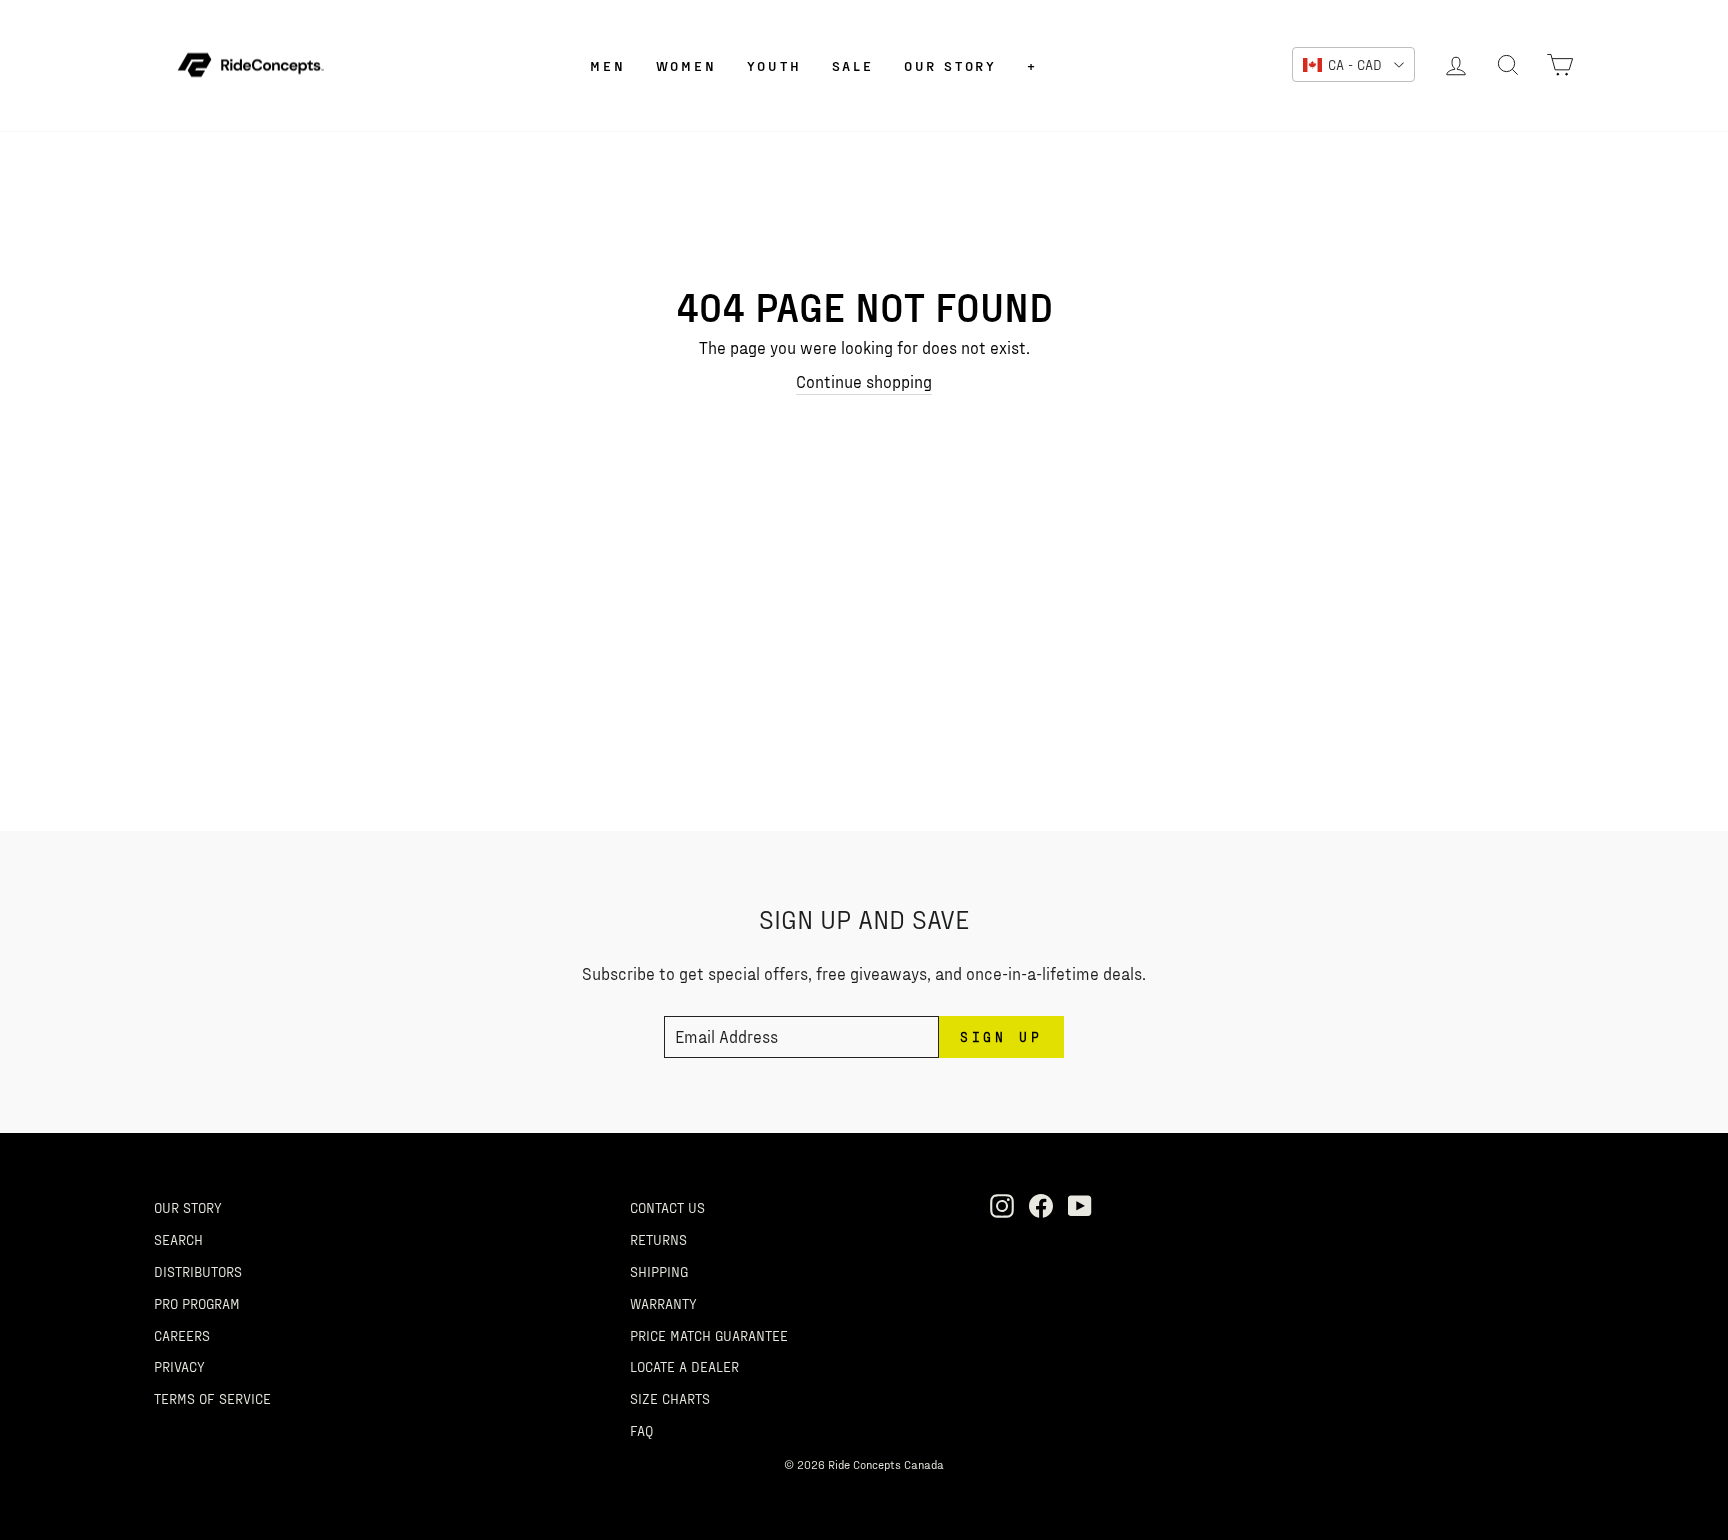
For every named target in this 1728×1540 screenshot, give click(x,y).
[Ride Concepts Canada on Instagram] (1002, 1205)
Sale (853, 65)
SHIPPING (659, 1271)
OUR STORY (188, 1207)
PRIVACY (179, 1366)
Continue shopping (864, 381)
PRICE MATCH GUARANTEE (709, 1335)
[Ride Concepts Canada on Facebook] (1041, 1205)
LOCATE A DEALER (684, 1366)
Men (607, 65)
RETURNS (658, 1239)
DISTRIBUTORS (198, 1271)
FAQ (641, 1430)
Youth (774, 65)
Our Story (950, 65)
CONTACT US (667, 1207)
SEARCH (178, 1239)
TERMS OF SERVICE (212, 1398)
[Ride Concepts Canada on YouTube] (1080, 1205)
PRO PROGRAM (197, 1303)
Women (686, 65)
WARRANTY (663, 1303)
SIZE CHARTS (670, 1398)
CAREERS (182, 1335)
